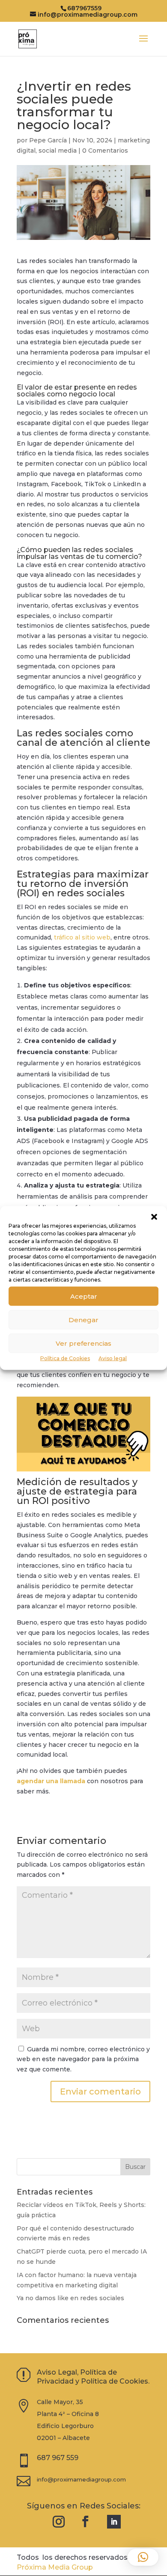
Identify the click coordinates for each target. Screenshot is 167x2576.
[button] (154, 1217)
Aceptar (84, 1296)
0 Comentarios (105, 151)
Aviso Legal (57, 2372)
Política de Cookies (65, 1358)
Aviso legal (113, 1358)
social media (58, 151)
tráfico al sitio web (82, 937)
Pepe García (48, 140)
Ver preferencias (83, 1343)
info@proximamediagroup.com (81, 2479)
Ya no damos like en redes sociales (70, 2298)
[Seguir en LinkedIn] (114, 2522)
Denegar (83, 1319)
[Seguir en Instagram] (59, 2522)
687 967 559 (58, 2458)
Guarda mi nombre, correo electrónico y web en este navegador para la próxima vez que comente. (83, 2059)
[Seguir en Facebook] (86, 2522)
